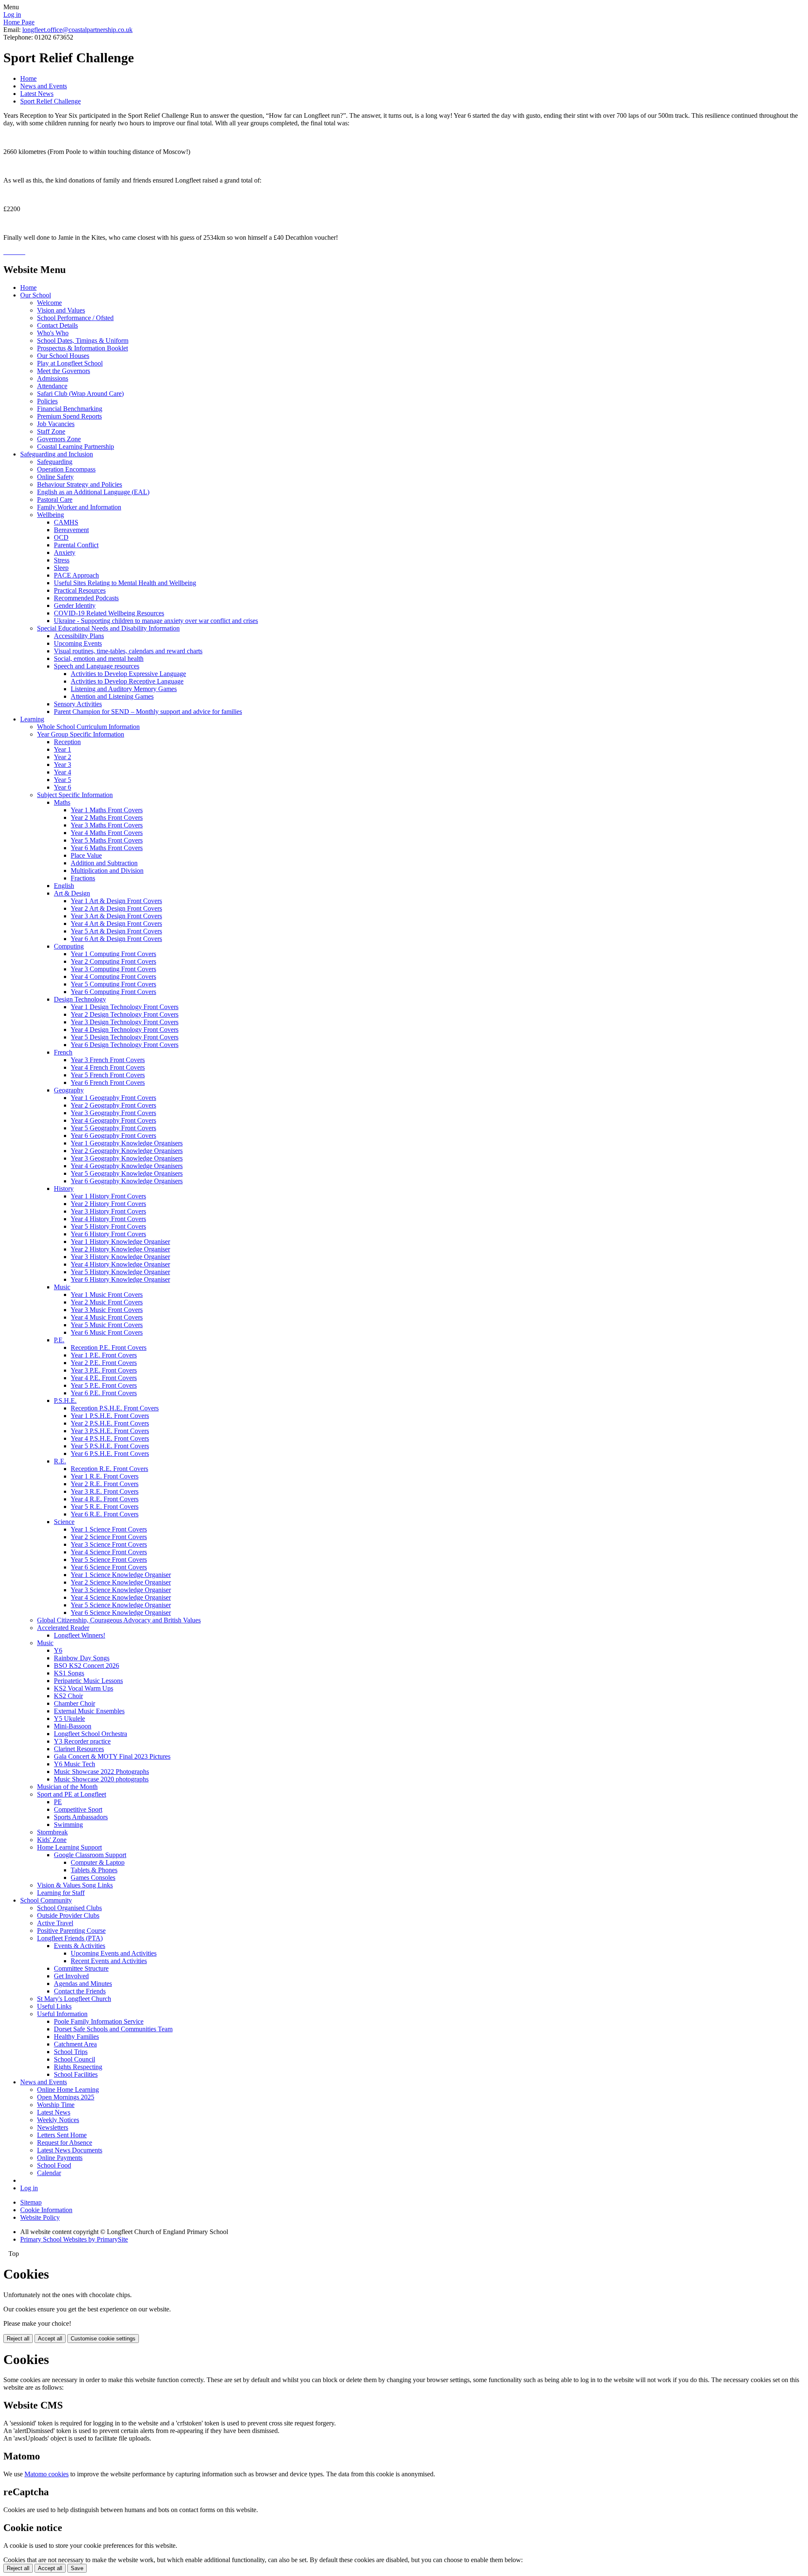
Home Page (19, 22)
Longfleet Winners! (80, 1635)
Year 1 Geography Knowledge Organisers (127, 1143)
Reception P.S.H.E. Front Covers (115, 1408)
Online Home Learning (68, 2090)
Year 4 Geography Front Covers (113, 1120)
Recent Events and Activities (109, 1961)
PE (58, 1802)
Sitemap (31, 2202)
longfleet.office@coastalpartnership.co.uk (77, 30)
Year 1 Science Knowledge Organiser (121, 1575)
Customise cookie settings (103, 2339)
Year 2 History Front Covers (108, 1204)
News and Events (44, 86)
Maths (62, 802)
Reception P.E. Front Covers (109, 1348)
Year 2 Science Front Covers (109, 1537)
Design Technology (80, 999)
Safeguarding (55, 462)
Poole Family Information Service (99, 2021)
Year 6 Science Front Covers (109, 1567)
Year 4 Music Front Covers (107, 1317)
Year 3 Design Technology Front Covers (125, 1022)
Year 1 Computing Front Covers (113, 954)
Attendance (52, 386)
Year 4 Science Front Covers (109, 1552)
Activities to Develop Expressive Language (128, 674)
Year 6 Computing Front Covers (113, 992)
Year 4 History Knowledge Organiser (120, 1264)
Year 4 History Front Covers (108, 1219)
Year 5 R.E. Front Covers (105, 1507)
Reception (67, 742)
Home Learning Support (69, 1847)
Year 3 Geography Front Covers (113, 1113)
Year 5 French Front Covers (108, 1075)
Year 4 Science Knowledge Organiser (121, 1597)
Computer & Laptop (98, 1862)
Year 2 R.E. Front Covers (105, 1484)
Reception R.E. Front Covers (109, 1469)
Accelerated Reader (63, 1628)
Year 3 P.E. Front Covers (104, 1370)
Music (62, 1287)
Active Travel (55, 1923)
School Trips (71, 2052)
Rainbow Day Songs (82, 1658)
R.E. (60, 1461)
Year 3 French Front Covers (108, 1060)
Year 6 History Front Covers (108, 1234)
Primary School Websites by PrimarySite (74, 2239)
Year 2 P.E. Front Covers (104, 1363)
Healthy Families (76, 2037)
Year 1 (62, 749)
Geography (69, 1090)
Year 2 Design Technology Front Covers (125, 1014)
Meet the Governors (64, 371)
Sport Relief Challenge (50, 101)
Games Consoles (93, 1878)
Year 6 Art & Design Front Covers (116, 939)
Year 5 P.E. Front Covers (104, 1385)
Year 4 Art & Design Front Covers (116, 924)
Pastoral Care (55, 500)
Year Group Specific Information (81, 734)
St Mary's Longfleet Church (74, 1999)
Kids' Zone (52, 1840)
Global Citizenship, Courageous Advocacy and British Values (119, 1620)
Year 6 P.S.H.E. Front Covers (110, 1454)
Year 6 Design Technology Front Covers (125, 1045)
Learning (32, 719)
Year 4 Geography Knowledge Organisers (127, 1166)
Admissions (53, 378)
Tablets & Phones (94, 1870)
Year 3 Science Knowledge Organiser (121, 1590)
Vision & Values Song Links (75, 1885)
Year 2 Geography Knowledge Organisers (127, 1151)
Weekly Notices (58, 2120)
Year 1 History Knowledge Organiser (120, 1242)
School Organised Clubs (69, 1908)
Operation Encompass (66, 469)
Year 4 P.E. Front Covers (104, 1378)
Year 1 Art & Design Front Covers (116, 901)
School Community (46, 1900)
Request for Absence (65, 2143)
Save (77, 2568)
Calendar (49, 2173)
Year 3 (62, 765)
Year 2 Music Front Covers (107, 1302)
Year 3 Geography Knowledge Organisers (127, 1158)
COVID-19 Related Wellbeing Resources (109, 613)
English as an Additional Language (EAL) (93, 492)
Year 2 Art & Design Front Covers (116, 908)
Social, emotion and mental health (99, 659)
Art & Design (72, 893)
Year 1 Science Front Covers (109, 1529)
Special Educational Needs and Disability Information (108, 628)
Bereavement (71, 530)
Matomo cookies (47, 2474)
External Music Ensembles (89, 1711)
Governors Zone (59, 439)
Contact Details (57, 325)
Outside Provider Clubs (68, 1915)
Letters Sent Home (62, 2135)
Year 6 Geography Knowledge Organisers (127, 1181)
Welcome (49, 303)
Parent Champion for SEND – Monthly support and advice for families (148, 712)
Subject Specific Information (75, 795)
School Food (54, 2165)
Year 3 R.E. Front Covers (105, 1491)
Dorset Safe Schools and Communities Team (113, 2029)
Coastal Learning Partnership (76, 447)
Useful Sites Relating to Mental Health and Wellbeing (125, 583)
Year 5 (62, 780)
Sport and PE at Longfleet (72, 1794)
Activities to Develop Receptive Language (127, 681)
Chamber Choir (74, 1703)
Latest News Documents (70, 2150)
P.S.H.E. (65, 1401)
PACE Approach (76, 575)
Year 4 (62, 772)
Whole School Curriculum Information (88, 727)
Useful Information (62, 2014)
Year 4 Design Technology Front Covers (125, 1030)
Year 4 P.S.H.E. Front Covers (110, 1438)
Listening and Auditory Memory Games (124, 689)
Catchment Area (75, 2044)
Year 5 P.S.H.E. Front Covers (110, 1446)
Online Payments (60, 2158)
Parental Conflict (76, 545)
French (63, 1052)
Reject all (18, 2339)
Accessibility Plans (79, 636)
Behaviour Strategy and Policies (80, 484)
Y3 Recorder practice (82, 1741)
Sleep (61, 568)
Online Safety (55, 477)
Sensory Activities (78, 704)
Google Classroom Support (90, 1855)
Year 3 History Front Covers (108, 1211)
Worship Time (56, 2105)
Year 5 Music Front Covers (107, 1325)
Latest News (37, 94)
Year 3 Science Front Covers (109, 1544)
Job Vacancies (56, 424)
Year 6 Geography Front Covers (113, 1136)
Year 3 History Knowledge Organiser (120, 1257)
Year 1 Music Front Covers (107, 1295)
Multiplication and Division (107, 871)
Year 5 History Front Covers (108, 1226)
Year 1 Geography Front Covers (113, 1098)
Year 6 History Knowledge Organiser (120, 1279)
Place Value (86, 855)
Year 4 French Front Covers (108, 1067)
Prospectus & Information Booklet (82, 348)
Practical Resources (80, 590)
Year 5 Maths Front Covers (107, 840)
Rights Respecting (78, 2067)
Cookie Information (46, 2210)
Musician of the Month (67, 1787)
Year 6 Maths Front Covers (107, 848)
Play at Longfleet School (70, 363)
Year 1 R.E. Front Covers (105, 1476)
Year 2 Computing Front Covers (113, 961)
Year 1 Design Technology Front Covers (125, 1007)
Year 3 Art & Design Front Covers (116, 916)
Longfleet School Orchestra (90, 1734)
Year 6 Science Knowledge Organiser (121, 1613)
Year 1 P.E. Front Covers (104, 1355)
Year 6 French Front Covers (108, 1083)
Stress (62, 560)
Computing (69, 946)
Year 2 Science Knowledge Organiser (121, 1582)
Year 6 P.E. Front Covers (104, 1393)
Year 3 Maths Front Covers (107, 825)
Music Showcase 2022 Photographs (101, 1772)
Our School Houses (63, 356)
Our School (36, 295)
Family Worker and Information (79, 507)
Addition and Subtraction (104, 863)
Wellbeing (50, 515)
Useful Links (54, 2006)
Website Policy (40, 2217)
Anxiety (65, 553)
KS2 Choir (68, 1696)
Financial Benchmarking (70, 409)
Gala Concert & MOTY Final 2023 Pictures (112, 1756)
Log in (12, 15)
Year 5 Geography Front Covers (113, 1128)
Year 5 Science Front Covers (109, 1560)
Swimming (68, 1825)
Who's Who (53, 333)
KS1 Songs (69, 1673)
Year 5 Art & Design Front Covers (116, 931)
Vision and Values (61, 310)
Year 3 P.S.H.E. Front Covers (110, 1431)
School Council (74, 2059)
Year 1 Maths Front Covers (107, 810)
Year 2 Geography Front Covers (113, 1105)
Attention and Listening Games (112, 696)
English (64, 886)
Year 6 (62, 787)
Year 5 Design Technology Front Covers (125, 1037)
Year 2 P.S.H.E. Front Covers (110, 1423)
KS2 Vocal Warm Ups (84, 1688)
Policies (47, 401)
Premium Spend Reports (69, 416)
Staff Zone (51, 431)
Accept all (50, 2339)
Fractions (83, 878)
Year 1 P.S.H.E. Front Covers (110, 1416)
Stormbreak (52, 1832)
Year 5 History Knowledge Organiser (120, 1272)
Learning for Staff (61, 1893)
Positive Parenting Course (71, 1931)
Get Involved (71, 1976)
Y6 (58, 1650)
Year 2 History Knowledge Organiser (120, 1249)
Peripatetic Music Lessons (88, 1681)
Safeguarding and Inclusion (57, 454)
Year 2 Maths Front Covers (107, 818)
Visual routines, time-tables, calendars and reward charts (128, 651)
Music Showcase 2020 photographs (101, 1779)
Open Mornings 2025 (66, 2097)
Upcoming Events (78, 643)
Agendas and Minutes (83, 1984)
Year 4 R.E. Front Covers (105, 1499)
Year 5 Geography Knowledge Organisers (127, 1173)
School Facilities (76, 2074)
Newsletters (53, 2127)
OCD (61, 537)
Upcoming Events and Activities (114, 1953)
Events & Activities (80, 1946)
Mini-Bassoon (73, 1726)
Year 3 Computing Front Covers (113, 969)
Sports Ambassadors (81, 1817)
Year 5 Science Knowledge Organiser (121, 1605)
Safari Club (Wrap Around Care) (80, 394)
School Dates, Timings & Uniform (83, 341)
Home (28, 78)
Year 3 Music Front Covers (107, 1310)
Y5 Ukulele (69, 1719)
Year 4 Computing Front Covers (113, 977)
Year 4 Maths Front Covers (107, 833)
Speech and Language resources (97, 666)
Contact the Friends (80, 1991)
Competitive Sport (78, 1809)
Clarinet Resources (79, 1749)
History (64, 1189)
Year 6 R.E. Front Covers (105, 1514)
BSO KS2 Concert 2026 (86, 1666)
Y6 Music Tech (74, 1764)
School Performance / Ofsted (75, 318)
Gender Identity (75, 606)
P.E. (59, 1340)
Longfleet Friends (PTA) (70, 1938)
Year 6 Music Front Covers (107, 1332)
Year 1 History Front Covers (108, 1196)
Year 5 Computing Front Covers (113, 984)
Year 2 (62, 757)
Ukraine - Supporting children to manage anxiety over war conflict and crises (156, 621)
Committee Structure (81, 1968)
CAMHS (66, 522)
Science (64, 1522)
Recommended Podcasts (86, 598)
